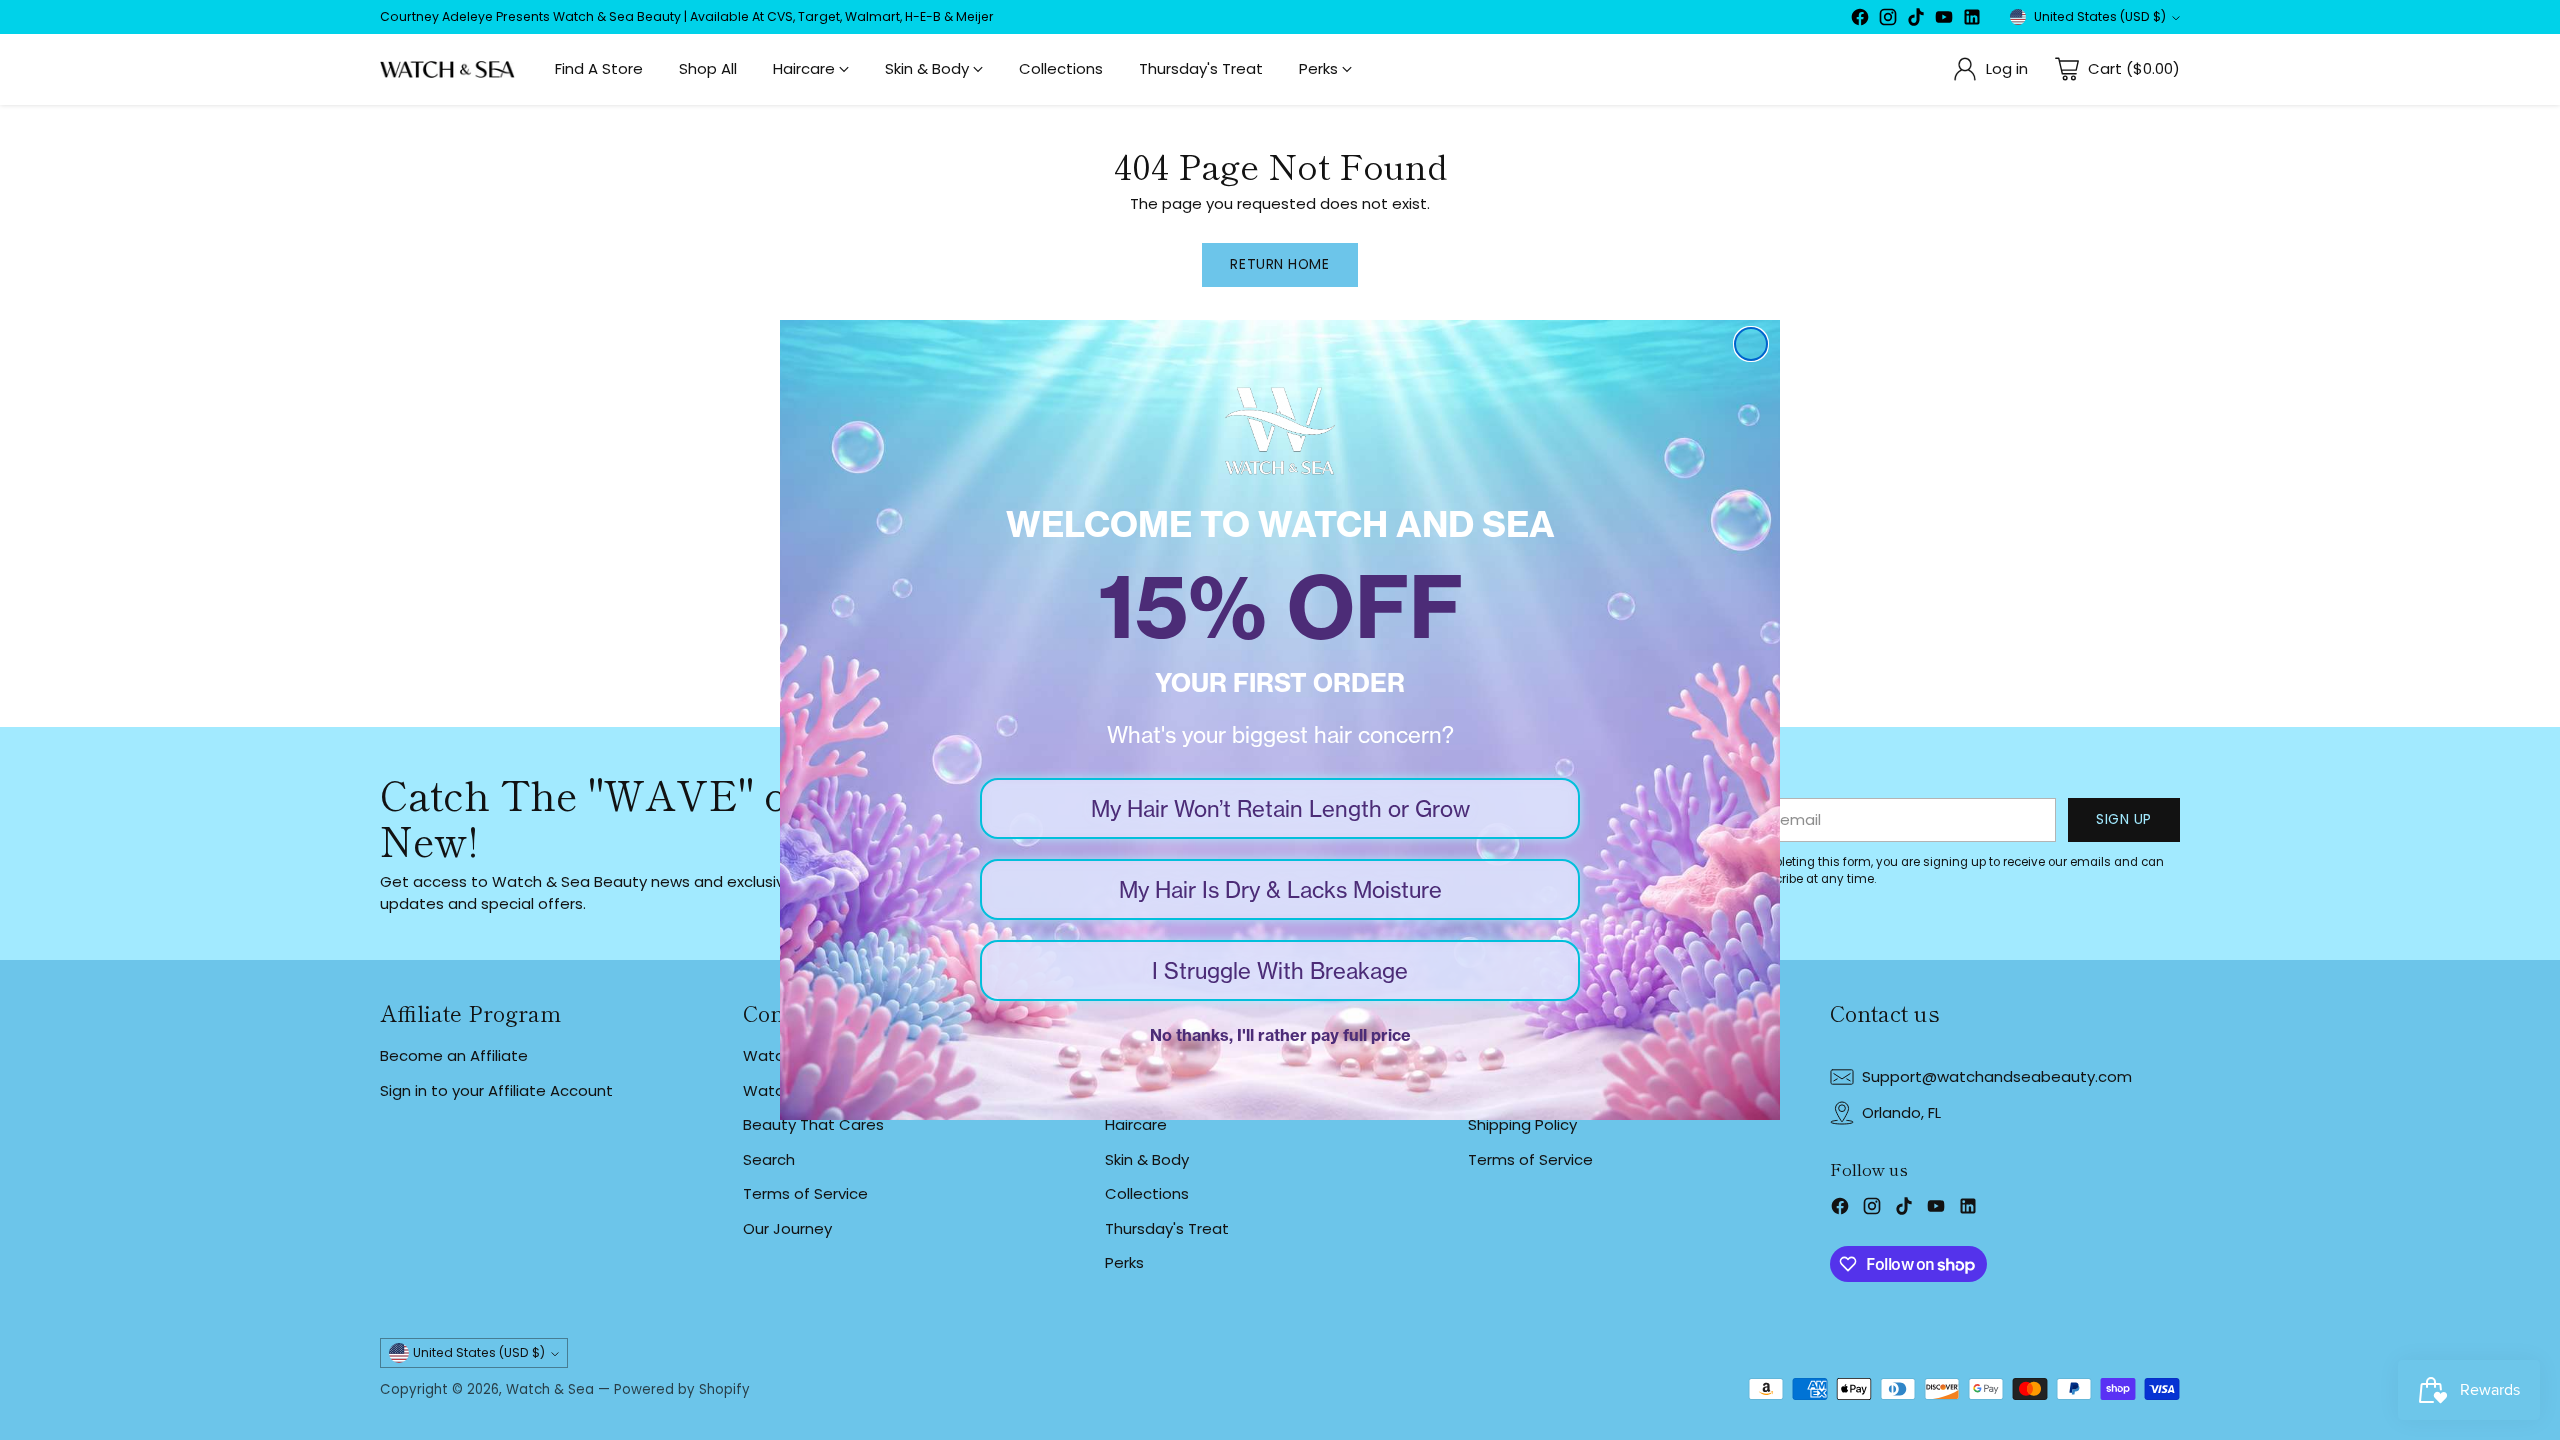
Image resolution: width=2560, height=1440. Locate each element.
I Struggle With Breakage (1280, 970)
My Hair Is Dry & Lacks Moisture (1280, 889)
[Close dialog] (1751, 344)
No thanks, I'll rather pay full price (1280, 1035)
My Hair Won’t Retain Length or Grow (1280, 808)
